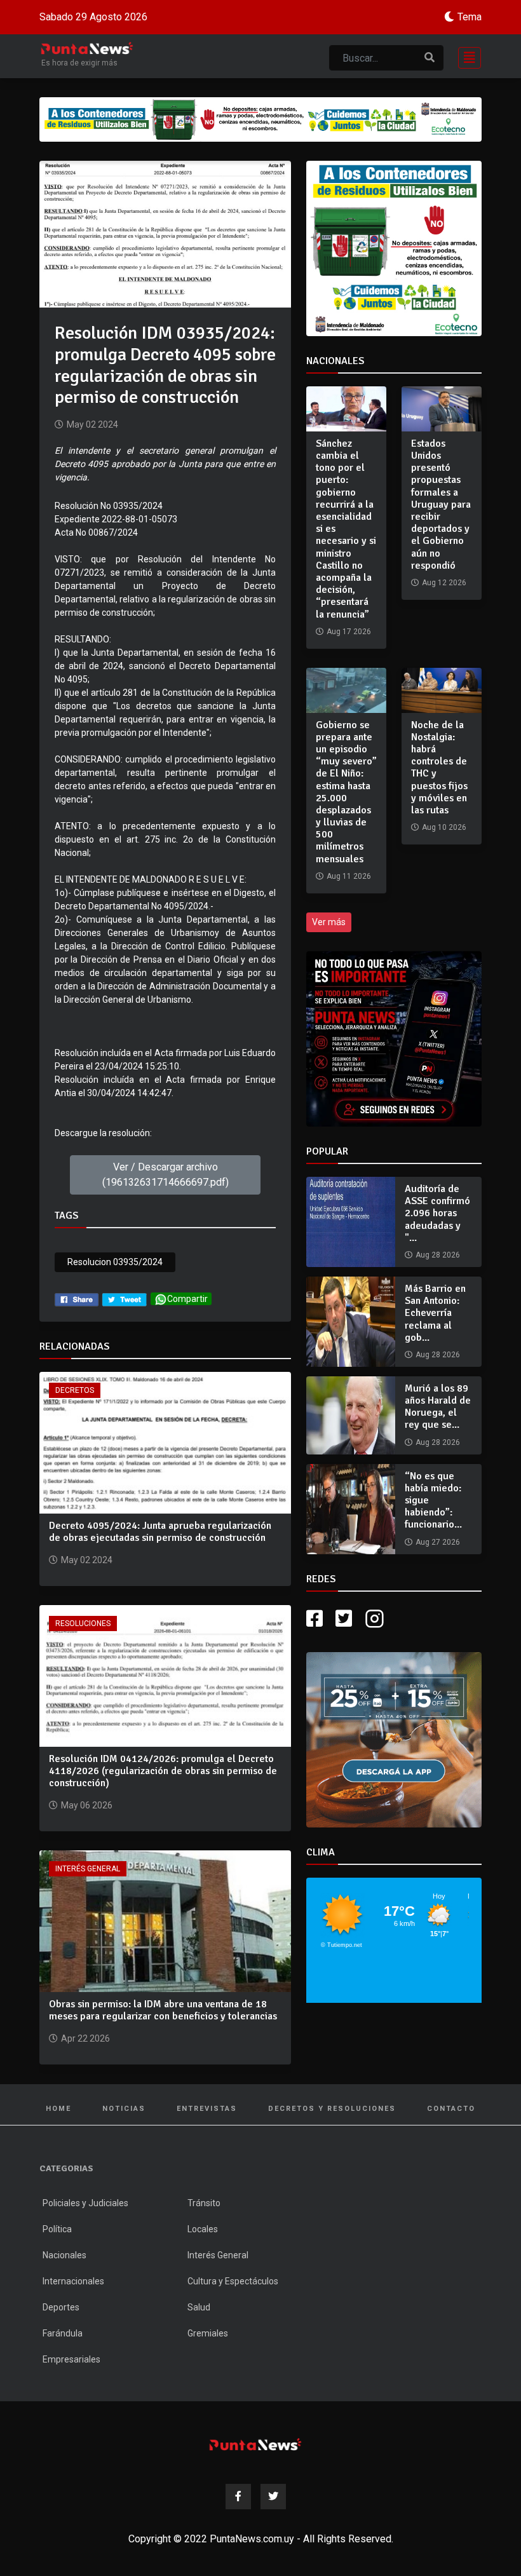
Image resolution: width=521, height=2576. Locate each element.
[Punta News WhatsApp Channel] (394, 1039)
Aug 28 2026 (438, 1255)
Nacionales (64, 2255)
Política (57, 2229)
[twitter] (125, 1299)
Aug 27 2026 (438, 1542)
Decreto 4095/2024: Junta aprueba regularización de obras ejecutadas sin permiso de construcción (160, 1532)
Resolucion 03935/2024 (115, 1262)
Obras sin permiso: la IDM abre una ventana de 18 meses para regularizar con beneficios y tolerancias (163, 2010)
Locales (203, 2229)
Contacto (451, 2109)
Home (58, 2109)
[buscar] (430, 58)
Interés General (88, 1869)
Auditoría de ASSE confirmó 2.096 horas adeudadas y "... (437, 1213)
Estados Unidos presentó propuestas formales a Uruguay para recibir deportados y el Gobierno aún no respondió (441, 505)
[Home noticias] (255, 2444)
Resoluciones (83, 1624)
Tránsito (204, 2203)
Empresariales (71, 2359)
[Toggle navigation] (466, 56)
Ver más (329, 922)
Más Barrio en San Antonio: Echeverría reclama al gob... (435, 1313)
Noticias (124, 2109)
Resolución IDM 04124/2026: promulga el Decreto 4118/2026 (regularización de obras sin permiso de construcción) (163, 1771)
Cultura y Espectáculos (233, 2281)
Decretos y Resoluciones (332, 2109)
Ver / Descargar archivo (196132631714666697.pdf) (166, 1175)
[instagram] (376, 1619)
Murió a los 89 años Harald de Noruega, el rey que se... (438, 1407)
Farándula (63, 2333)
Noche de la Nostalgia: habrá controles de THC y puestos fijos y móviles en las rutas (439, 768)
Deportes (61, 2307)
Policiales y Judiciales (85, 2203)
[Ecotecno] (260, 119)
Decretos (75, 1390)
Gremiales (208, 2333)
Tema (470, 17)
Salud (199, 2307)
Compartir (187, 1299)
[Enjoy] (394, 1739)
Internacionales (73, 2281)
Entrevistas (207, 2109)
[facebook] (77, 1299)
